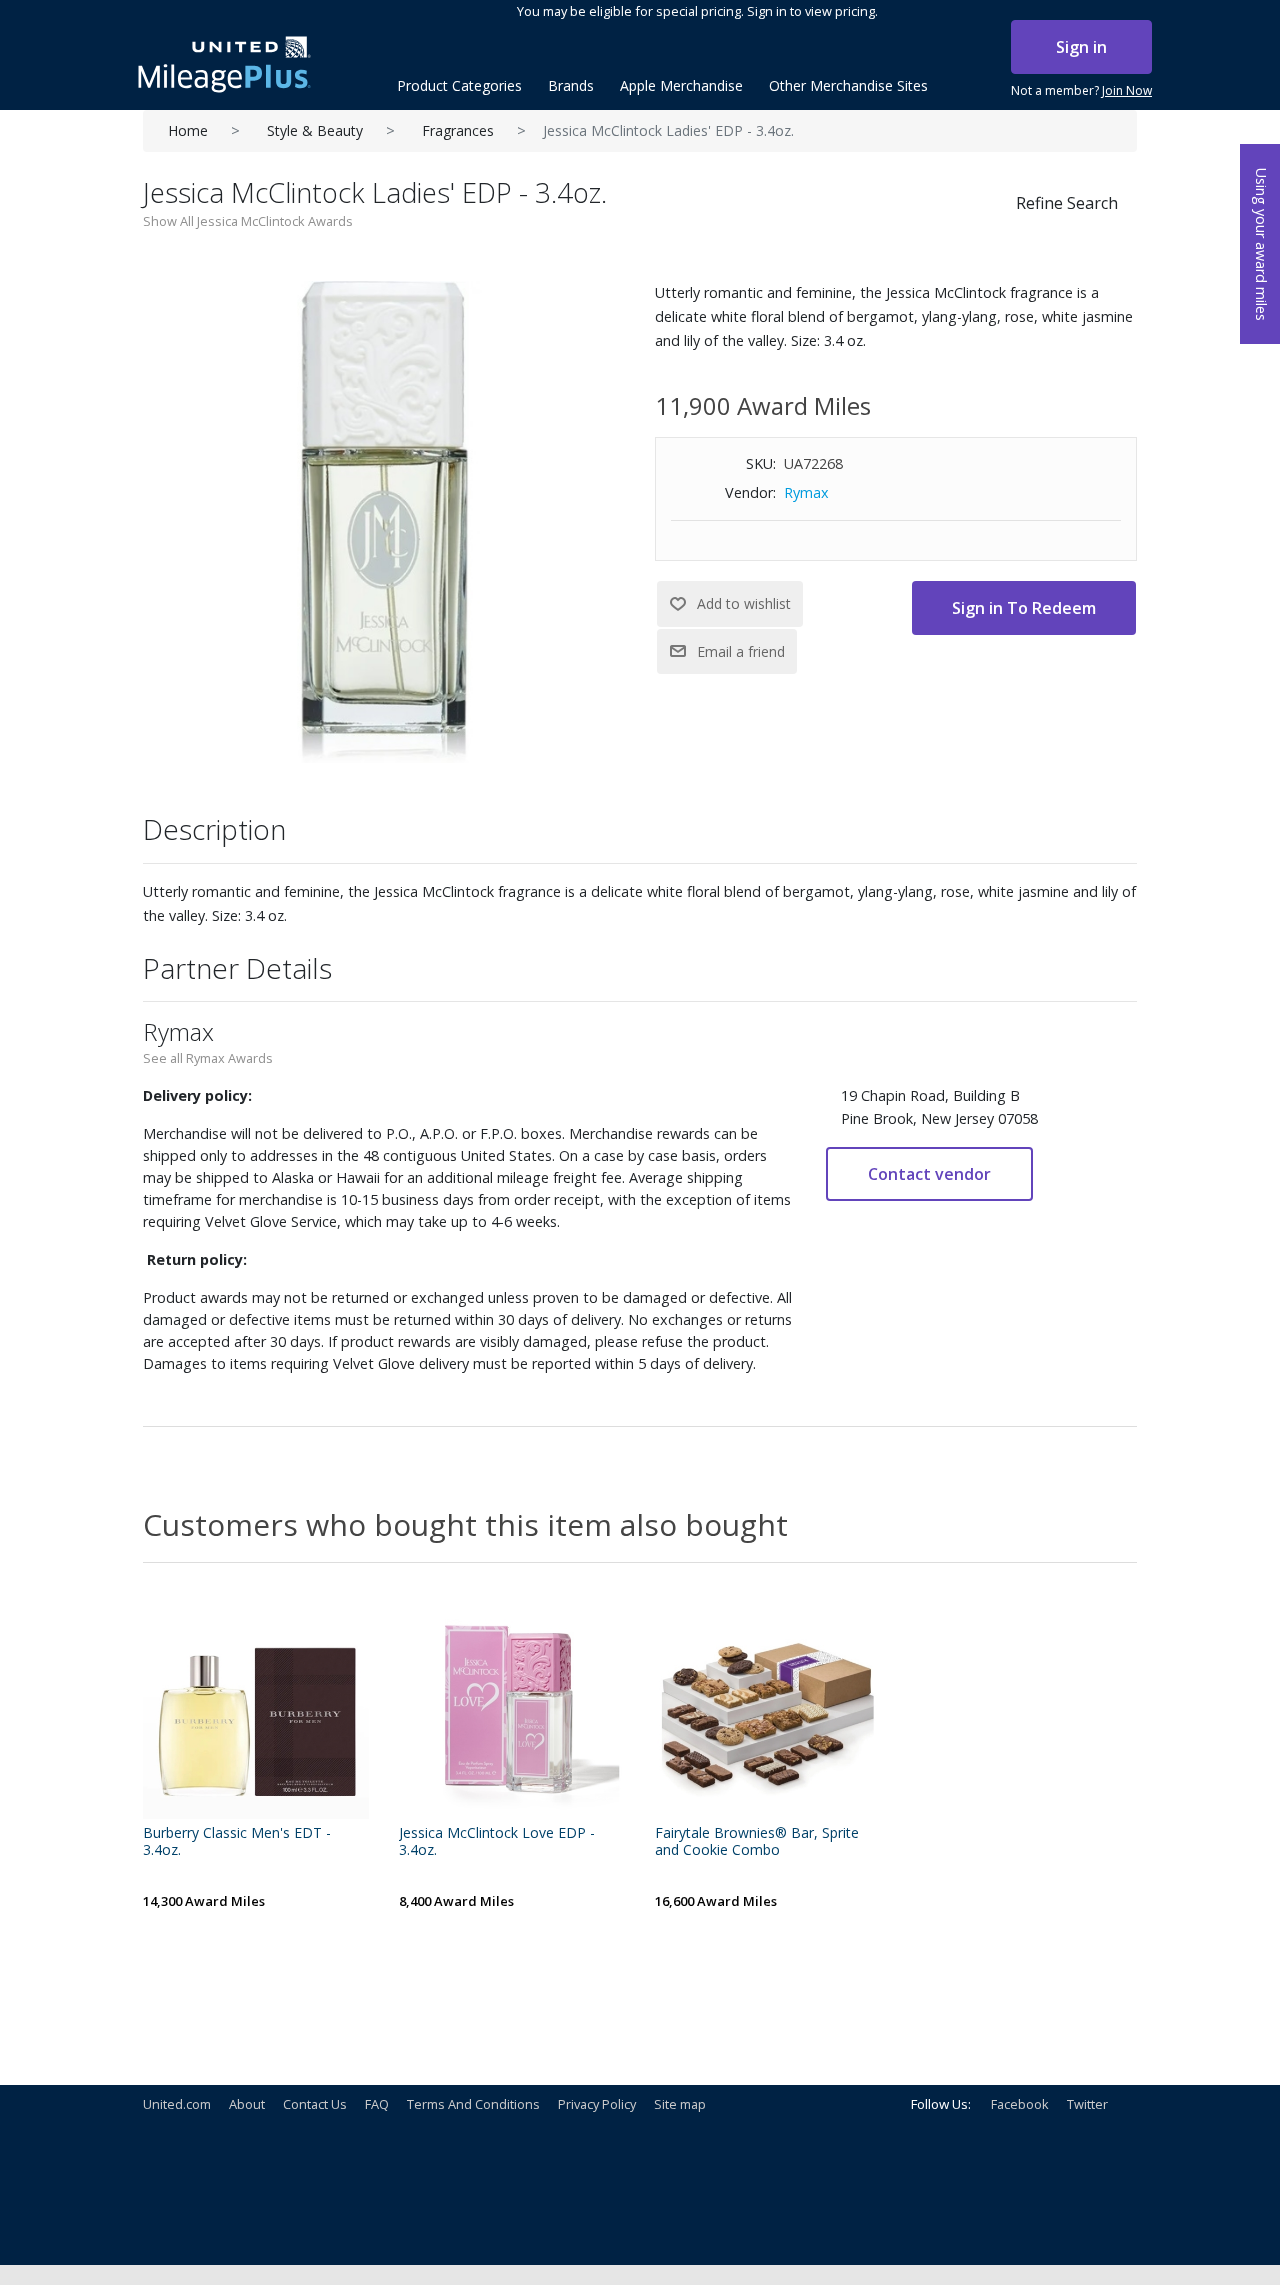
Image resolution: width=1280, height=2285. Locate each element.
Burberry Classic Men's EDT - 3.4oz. (237, 1842)
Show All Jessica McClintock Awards (248, 221)
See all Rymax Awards (208, 1058)
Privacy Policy (597, 2104)
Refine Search (1067, 203)
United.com (177, 2104)
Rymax (806, 492)
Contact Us (315, 2104)
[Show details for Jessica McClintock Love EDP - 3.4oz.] (512, 1706)
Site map (680, 2104)
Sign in (1081, 47)
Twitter (1087, 2104)
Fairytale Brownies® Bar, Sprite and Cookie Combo (757, 1842)
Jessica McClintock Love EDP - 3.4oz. (497, 1842)
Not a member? (1081, 90)
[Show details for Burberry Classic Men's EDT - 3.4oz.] (256, 1706)
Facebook (1020, 2104)
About (247, 2104)
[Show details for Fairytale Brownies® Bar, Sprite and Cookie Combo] (768, 1706)
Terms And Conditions (473, 2104)
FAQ (377, 2104)
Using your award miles (1261, 244)
